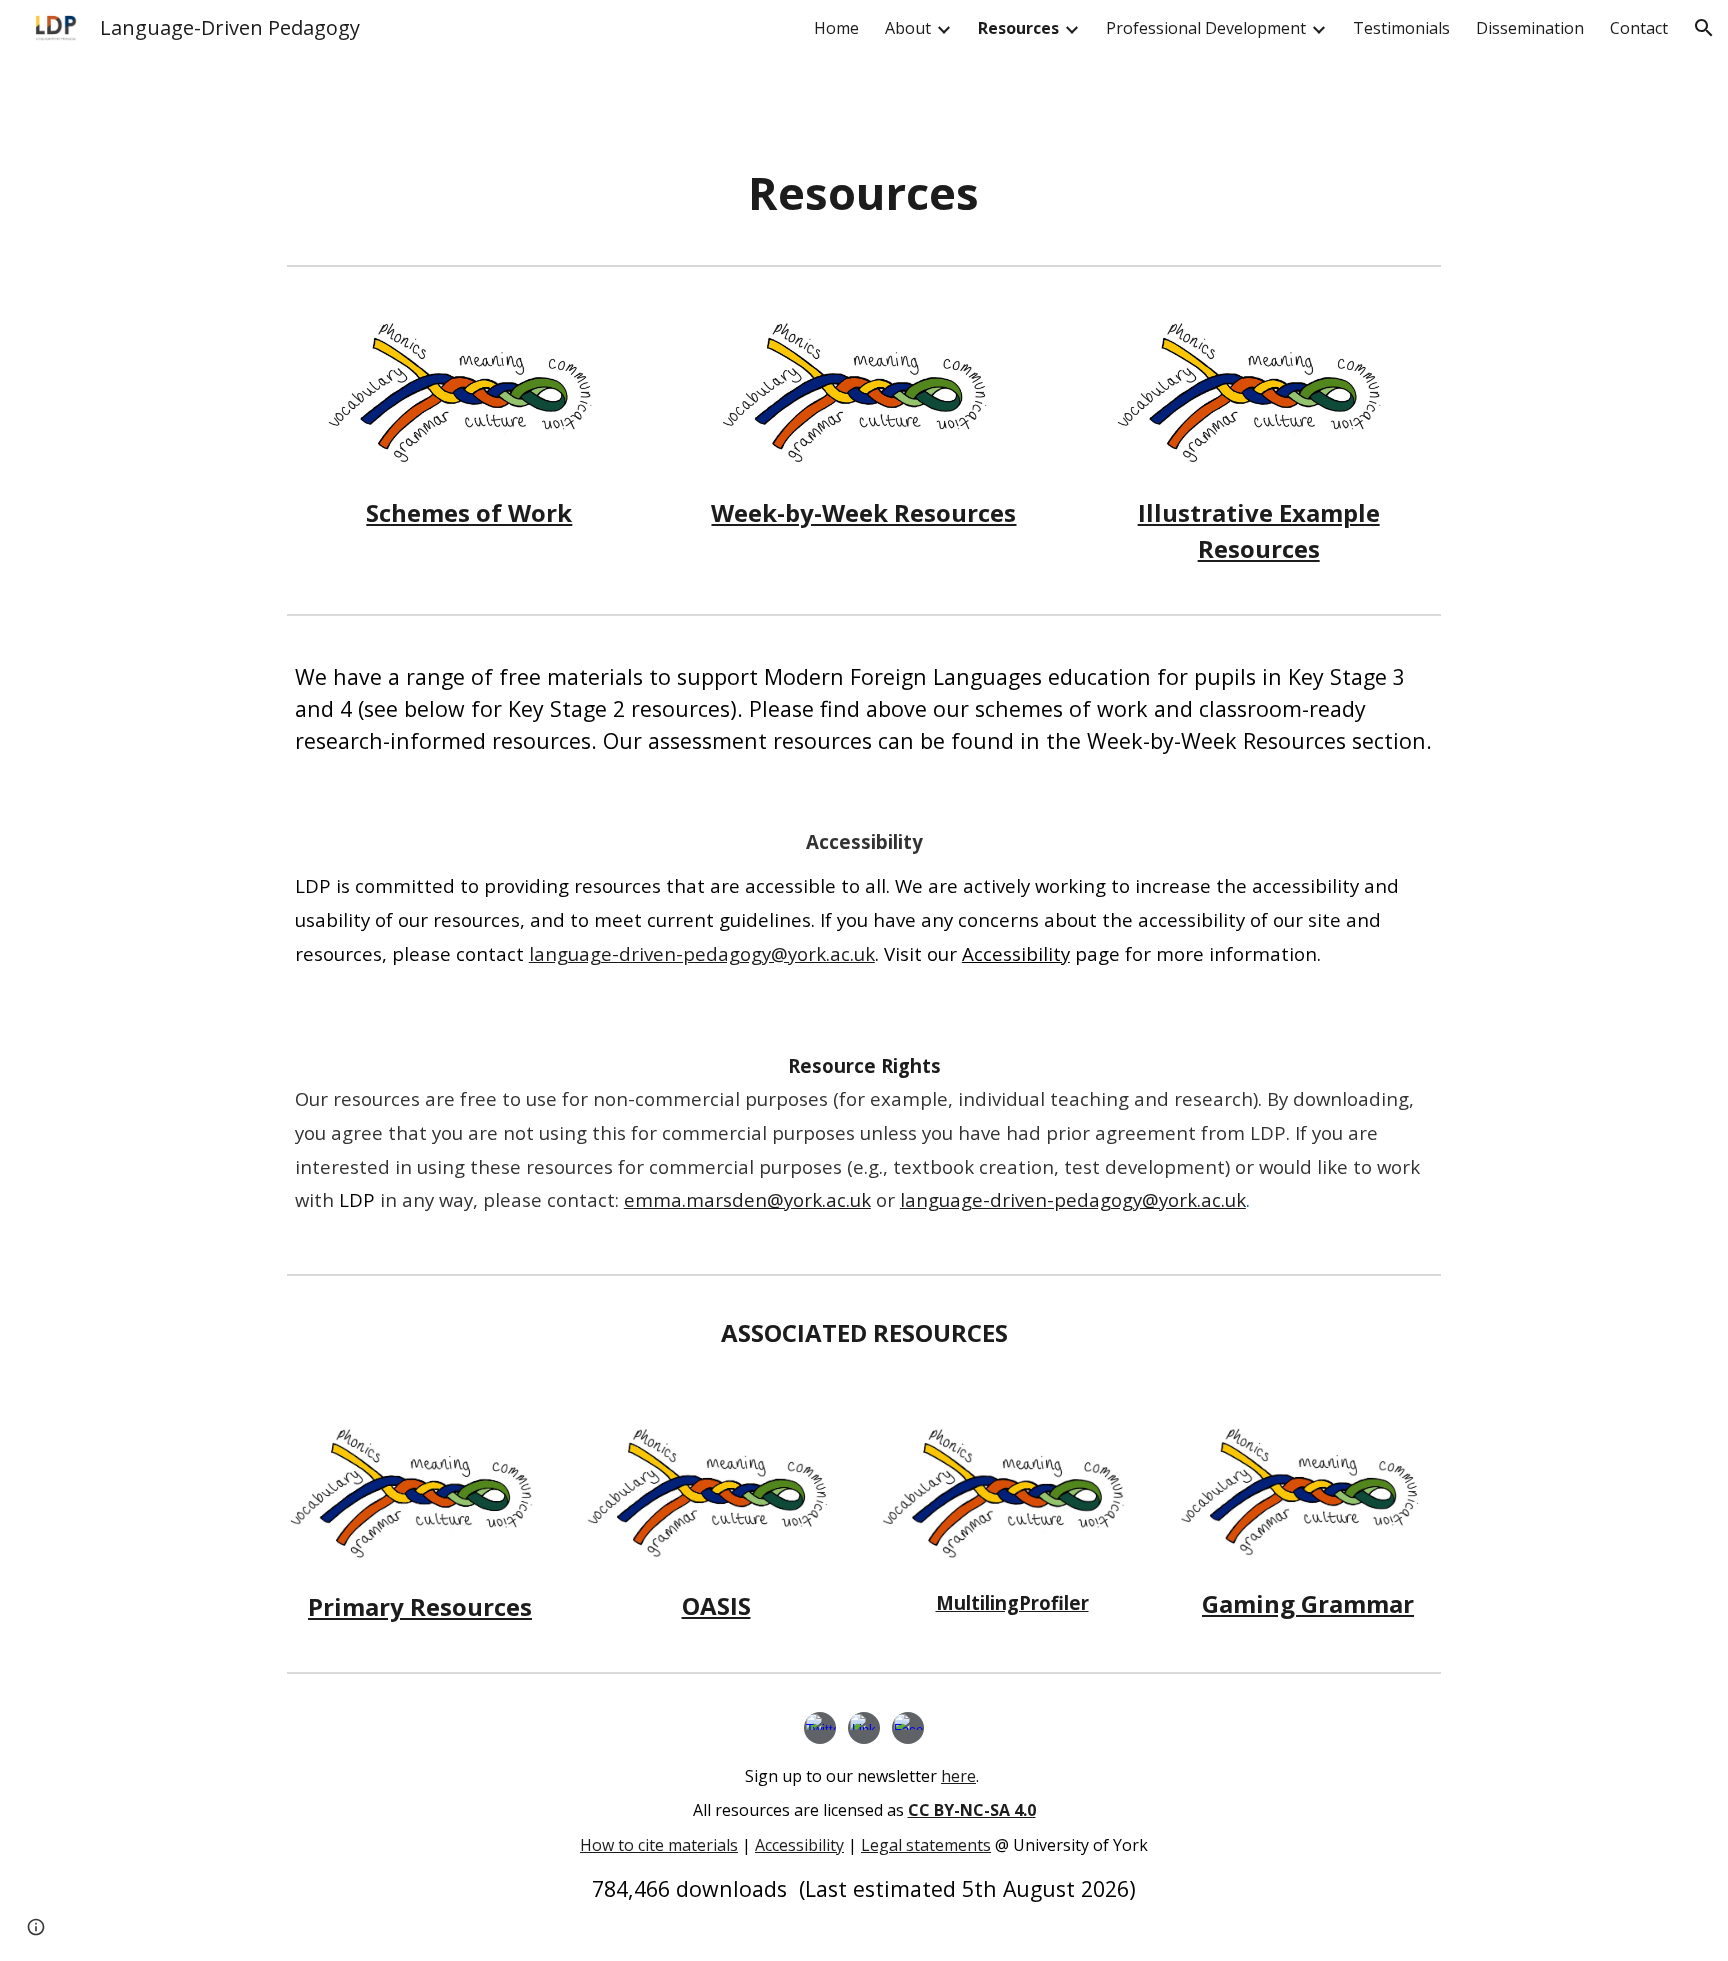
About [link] (908, 28)
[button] (1704, 28)
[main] (864, 193)
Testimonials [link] (1401, 28)
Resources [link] (1018, 28)
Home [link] (836, 28)
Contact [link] (1639, 28)
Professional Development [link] (1206, 28)
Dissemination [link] (1530, 28)
